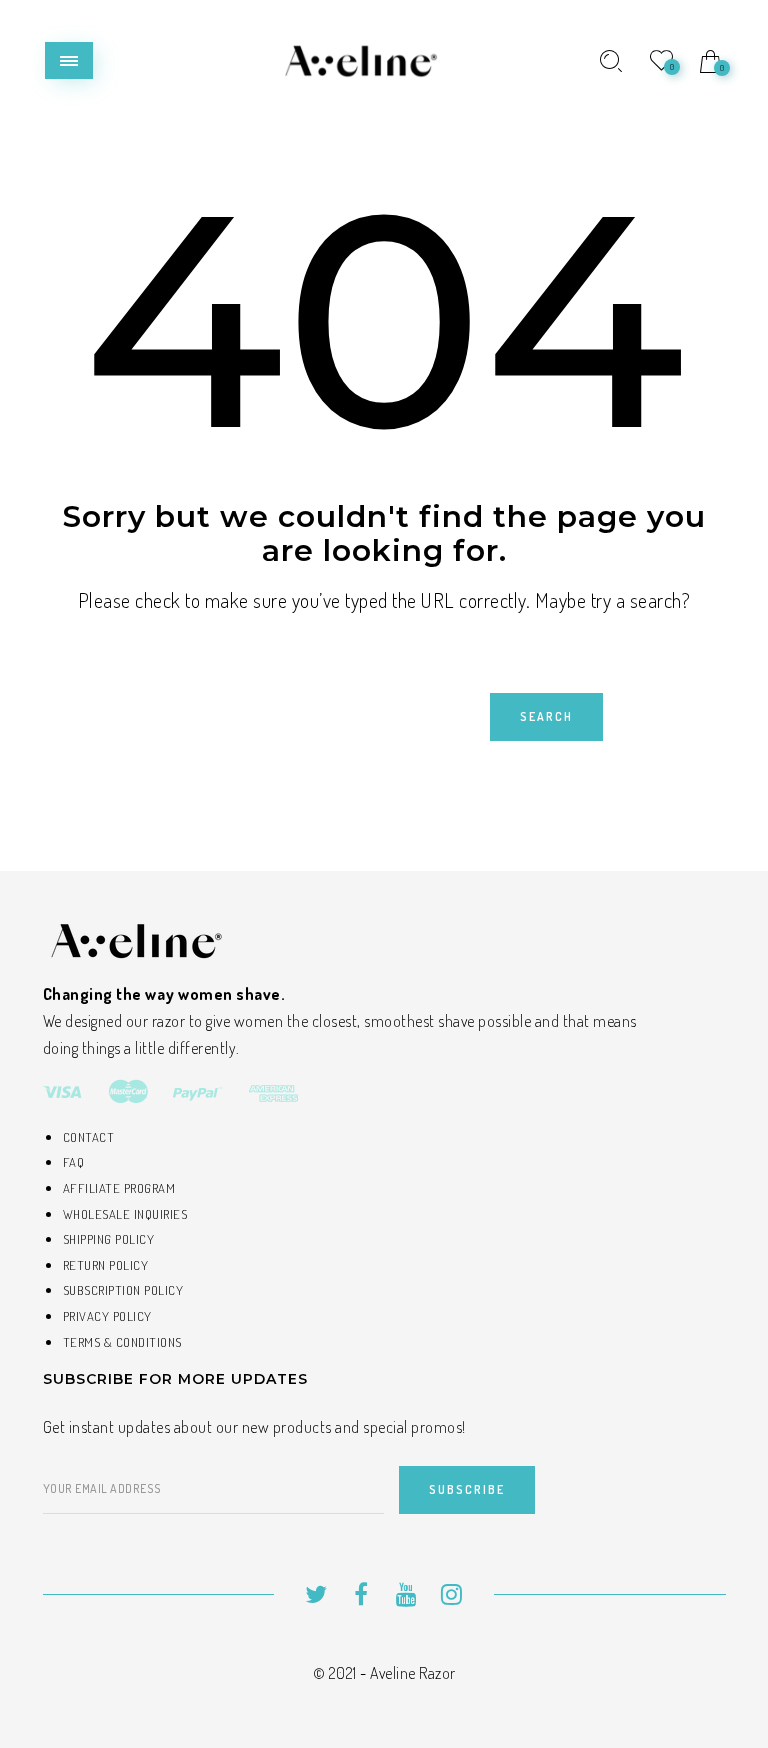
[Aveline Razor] (358, 59)
